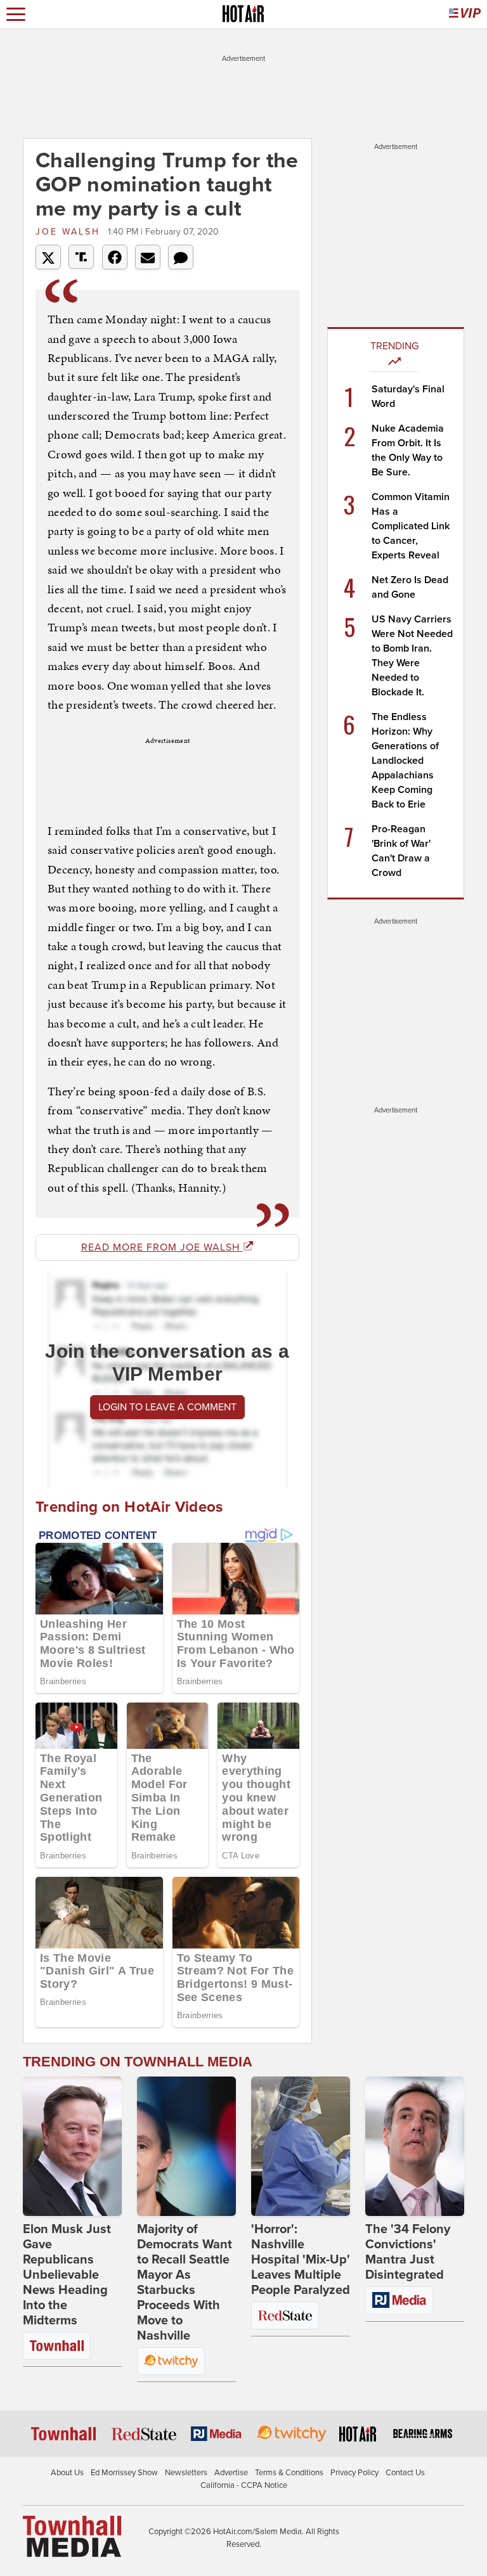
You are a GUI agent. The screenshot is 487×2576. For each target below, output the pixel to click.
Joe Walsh (70, 232)
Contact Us (405, 2473)
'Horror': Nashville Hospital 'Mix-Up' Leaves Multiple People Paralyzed (301, 2260)
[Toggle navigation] (16, 14)
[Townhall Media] (72, 2536)
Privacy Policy (354, 2473)
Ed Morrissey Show (124, 2473)
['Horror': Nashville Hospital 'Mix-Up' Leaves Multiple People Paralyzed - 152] (301, 2146)
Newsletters (186, 2473)
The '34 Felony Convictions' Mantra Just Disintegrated (408, 2252)
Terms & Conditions (289, 2473)
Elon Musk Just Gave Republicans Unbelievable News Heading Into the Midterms (67, 2275)
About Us (67, 2473)
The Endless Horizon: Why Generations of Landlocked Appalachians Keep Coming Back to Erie (405, 761)
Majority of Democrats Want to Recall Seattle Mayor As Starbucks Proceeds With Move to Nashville (185, 2283)
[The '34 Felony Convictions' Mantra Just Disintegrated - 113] (415, 2146)
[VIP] (465, 14)
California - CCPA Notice (244, 2485)
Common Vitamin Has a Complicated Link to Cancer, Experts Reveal (411, 526)
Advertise (231, 2473)
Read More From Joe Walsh (162, 1247)
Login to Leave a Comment (167, 1407)
